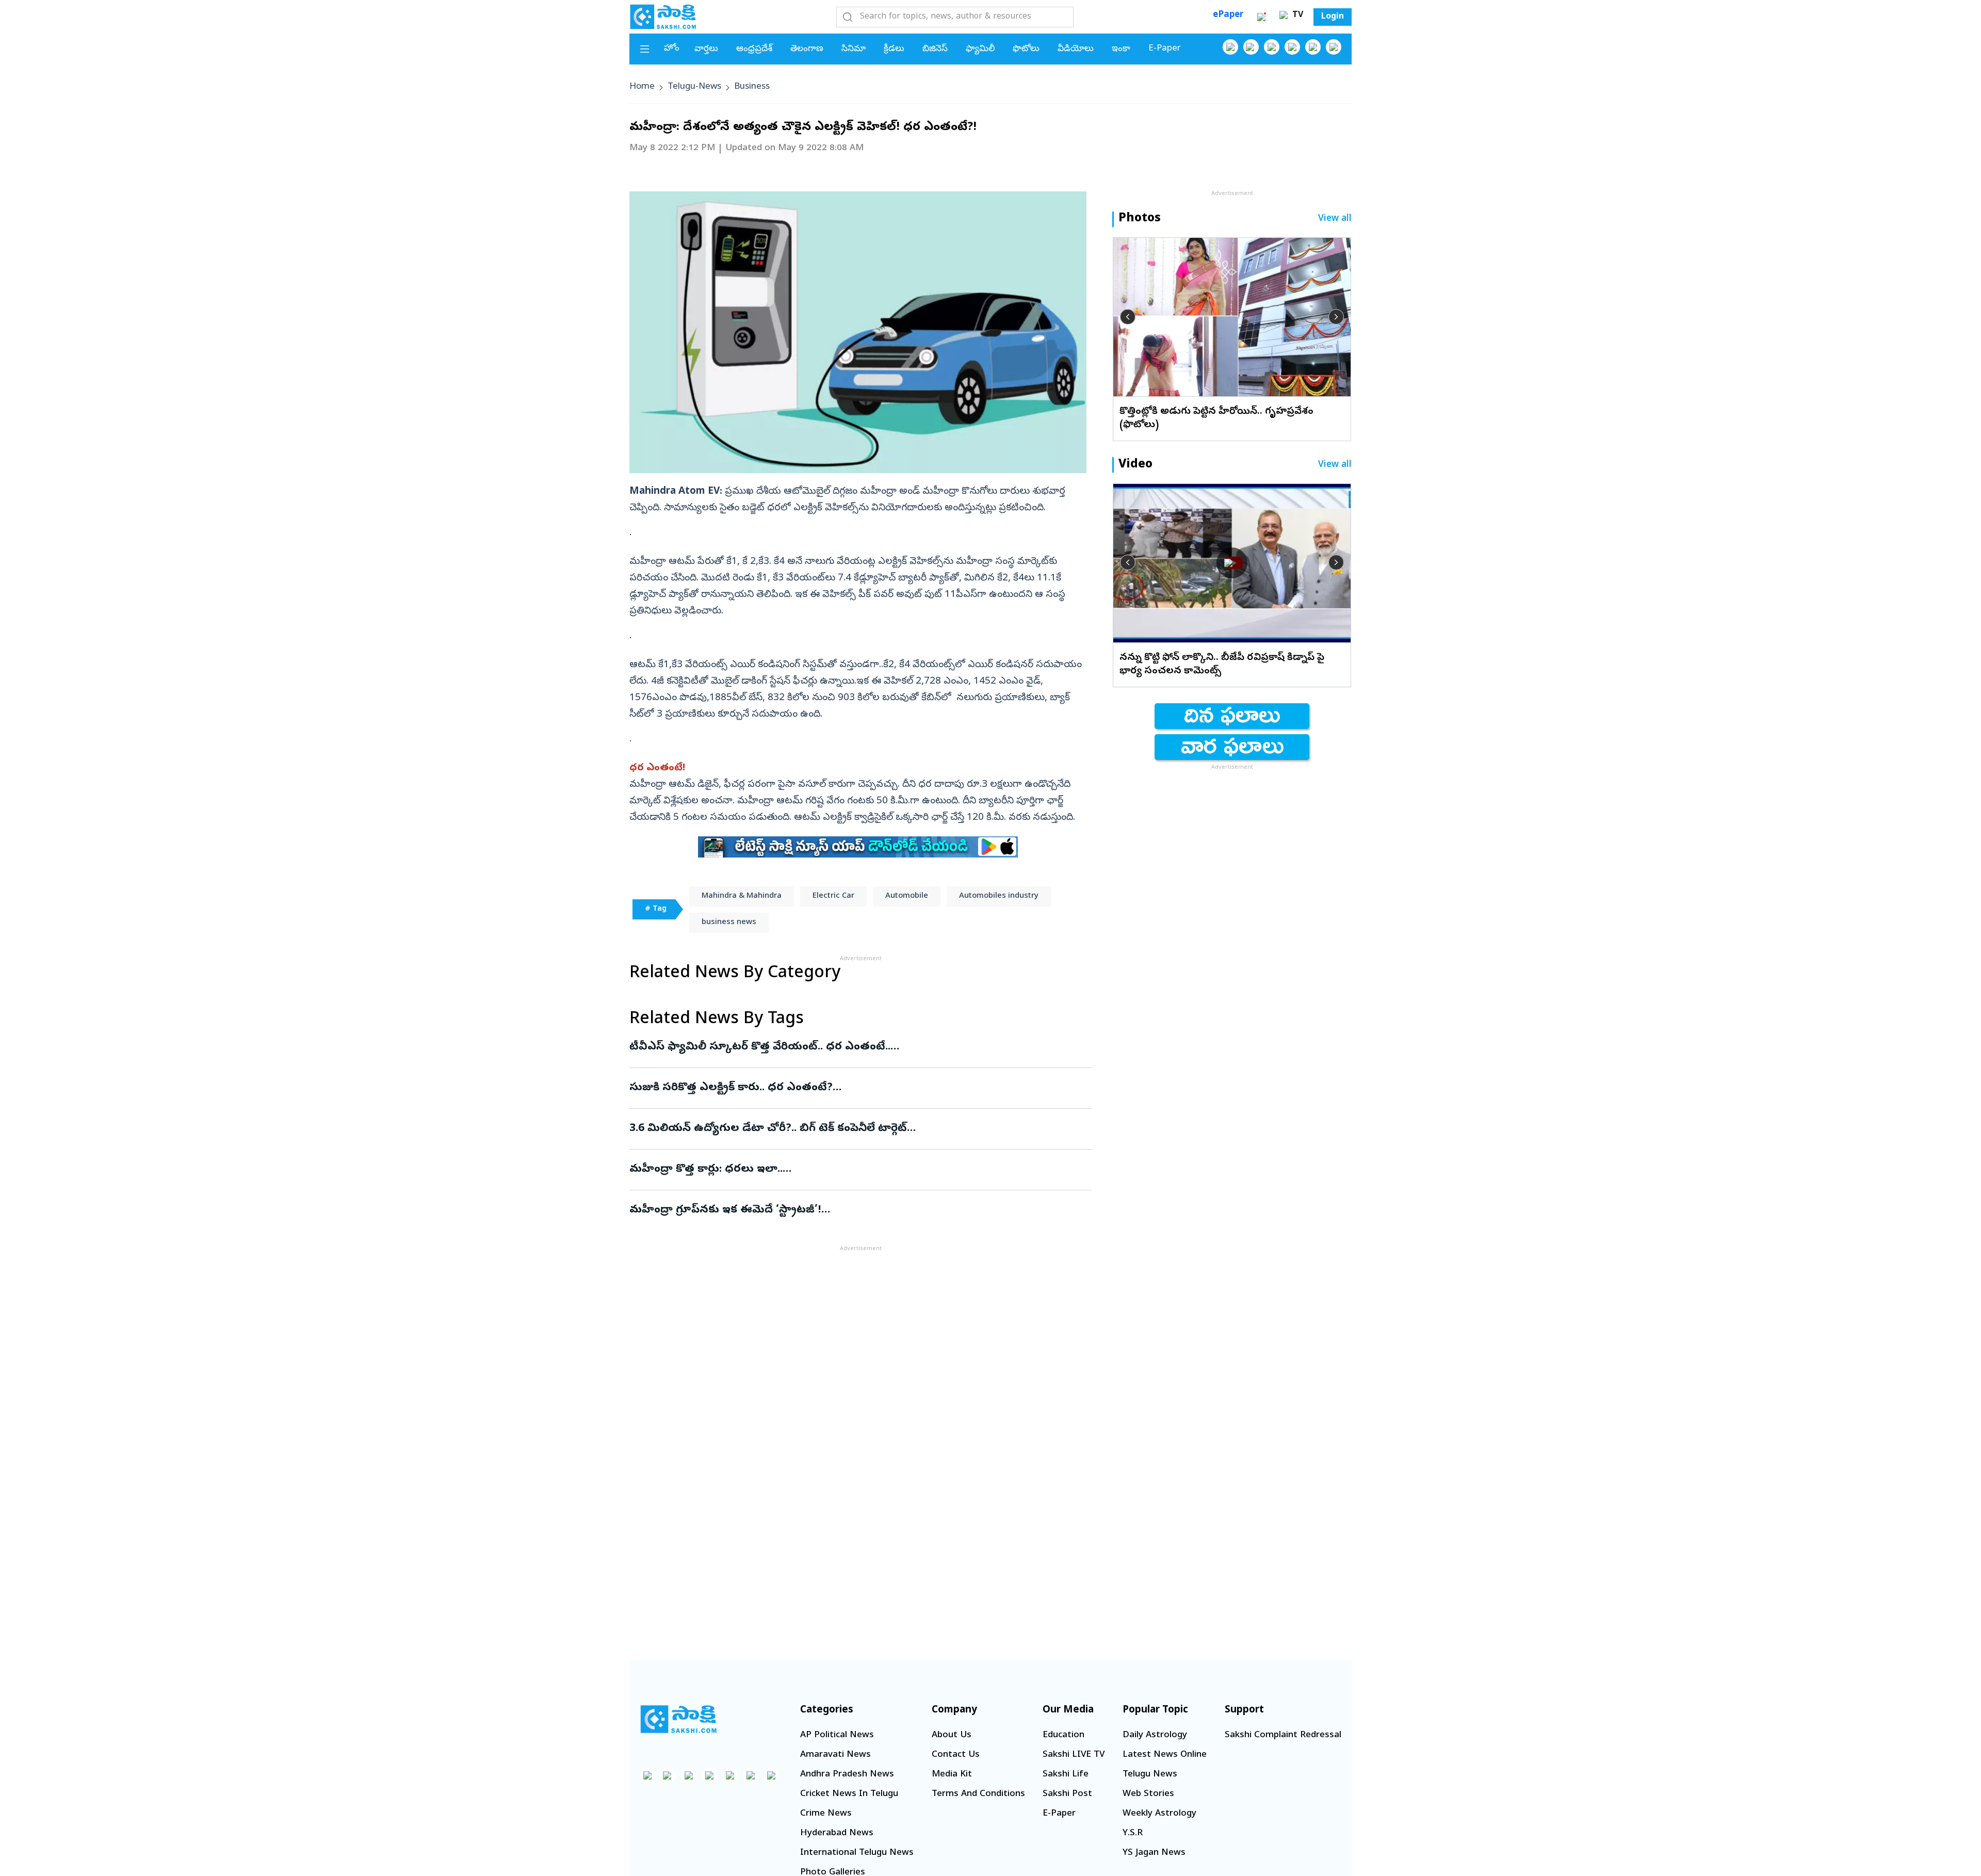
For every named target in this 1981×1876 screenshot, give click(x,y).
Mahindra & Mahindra (742, 896)
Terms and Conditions (978, 1794)
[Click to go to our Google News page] (1334, 47)
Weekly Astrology (1159, 1814)
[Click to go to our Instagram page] (1292, 47)
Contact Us (956, 1755)
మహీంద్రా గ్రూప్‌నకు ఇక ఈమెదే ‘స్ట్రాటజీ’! (852, 1210)
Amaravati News (835, 1755)
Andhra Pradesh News (847, 1775)
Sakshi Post (1067, 1794)
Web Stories (1148, 1794)
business (752, 87)
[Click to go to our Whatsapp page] (1251, 47)
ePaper (1228, 15)
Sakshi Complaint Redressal (1283, 1735)
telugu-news (694, 87)
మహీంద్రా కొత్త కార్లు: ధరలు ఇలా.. (852, 1170)
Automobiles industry (999, 896)
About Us (952, 1735)
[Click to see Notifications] (1261, 17)
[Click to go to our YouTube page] (1313, 47)
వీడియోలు (1076, 49)
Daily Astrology (1155, 1735)
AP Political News (837, 1735)
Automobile (907, 896)
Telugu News (1150, 1775)
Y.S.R (1133, 1833)
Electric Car (833, 896)
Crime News (826, 1814)
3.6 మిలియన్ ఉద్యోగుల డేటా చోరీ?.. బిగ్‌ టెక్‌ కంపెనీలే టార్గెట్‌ (857, 1129)
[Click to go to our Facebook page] (1230, 47)
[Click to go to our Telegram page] (751, 1775)
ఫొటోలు (1026, 49)
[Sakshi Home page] (663, 17)
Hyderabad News (837, 1833)
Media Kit (952, 1775)
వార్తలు (706, 49)
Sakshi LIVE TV (1074, 1755)
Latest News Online (1165, 1755)
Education (1063, 1735)
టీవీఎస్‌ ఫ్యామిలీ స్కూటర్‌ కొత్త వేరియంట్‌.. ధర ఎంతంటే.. (853, 1047)
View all (1335, 219)
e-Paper (1165, 49)
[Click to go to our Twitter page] (1272, 47)
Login (1333, 17)
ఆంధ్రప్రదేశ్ (754, 49)
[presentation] (1128, 317)
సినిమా (854, 49)
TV (1296, 15)
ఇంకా (1121, 49)
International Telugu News (857, 1853)
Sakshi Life (1066, 1775)
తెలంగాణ (807, 49)
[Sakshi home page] (678, 1719)
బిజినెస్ (935, 49)
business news (729, 923)
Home (642, 87)
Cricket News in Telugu (849, 1794)
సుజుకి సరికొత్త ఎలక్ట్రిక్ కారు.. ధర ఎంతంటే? (860, 1088)
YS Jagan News (1154, 1853)
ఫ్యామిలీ (980, 49)
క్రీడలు (894, 49)
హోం (672, 49)
